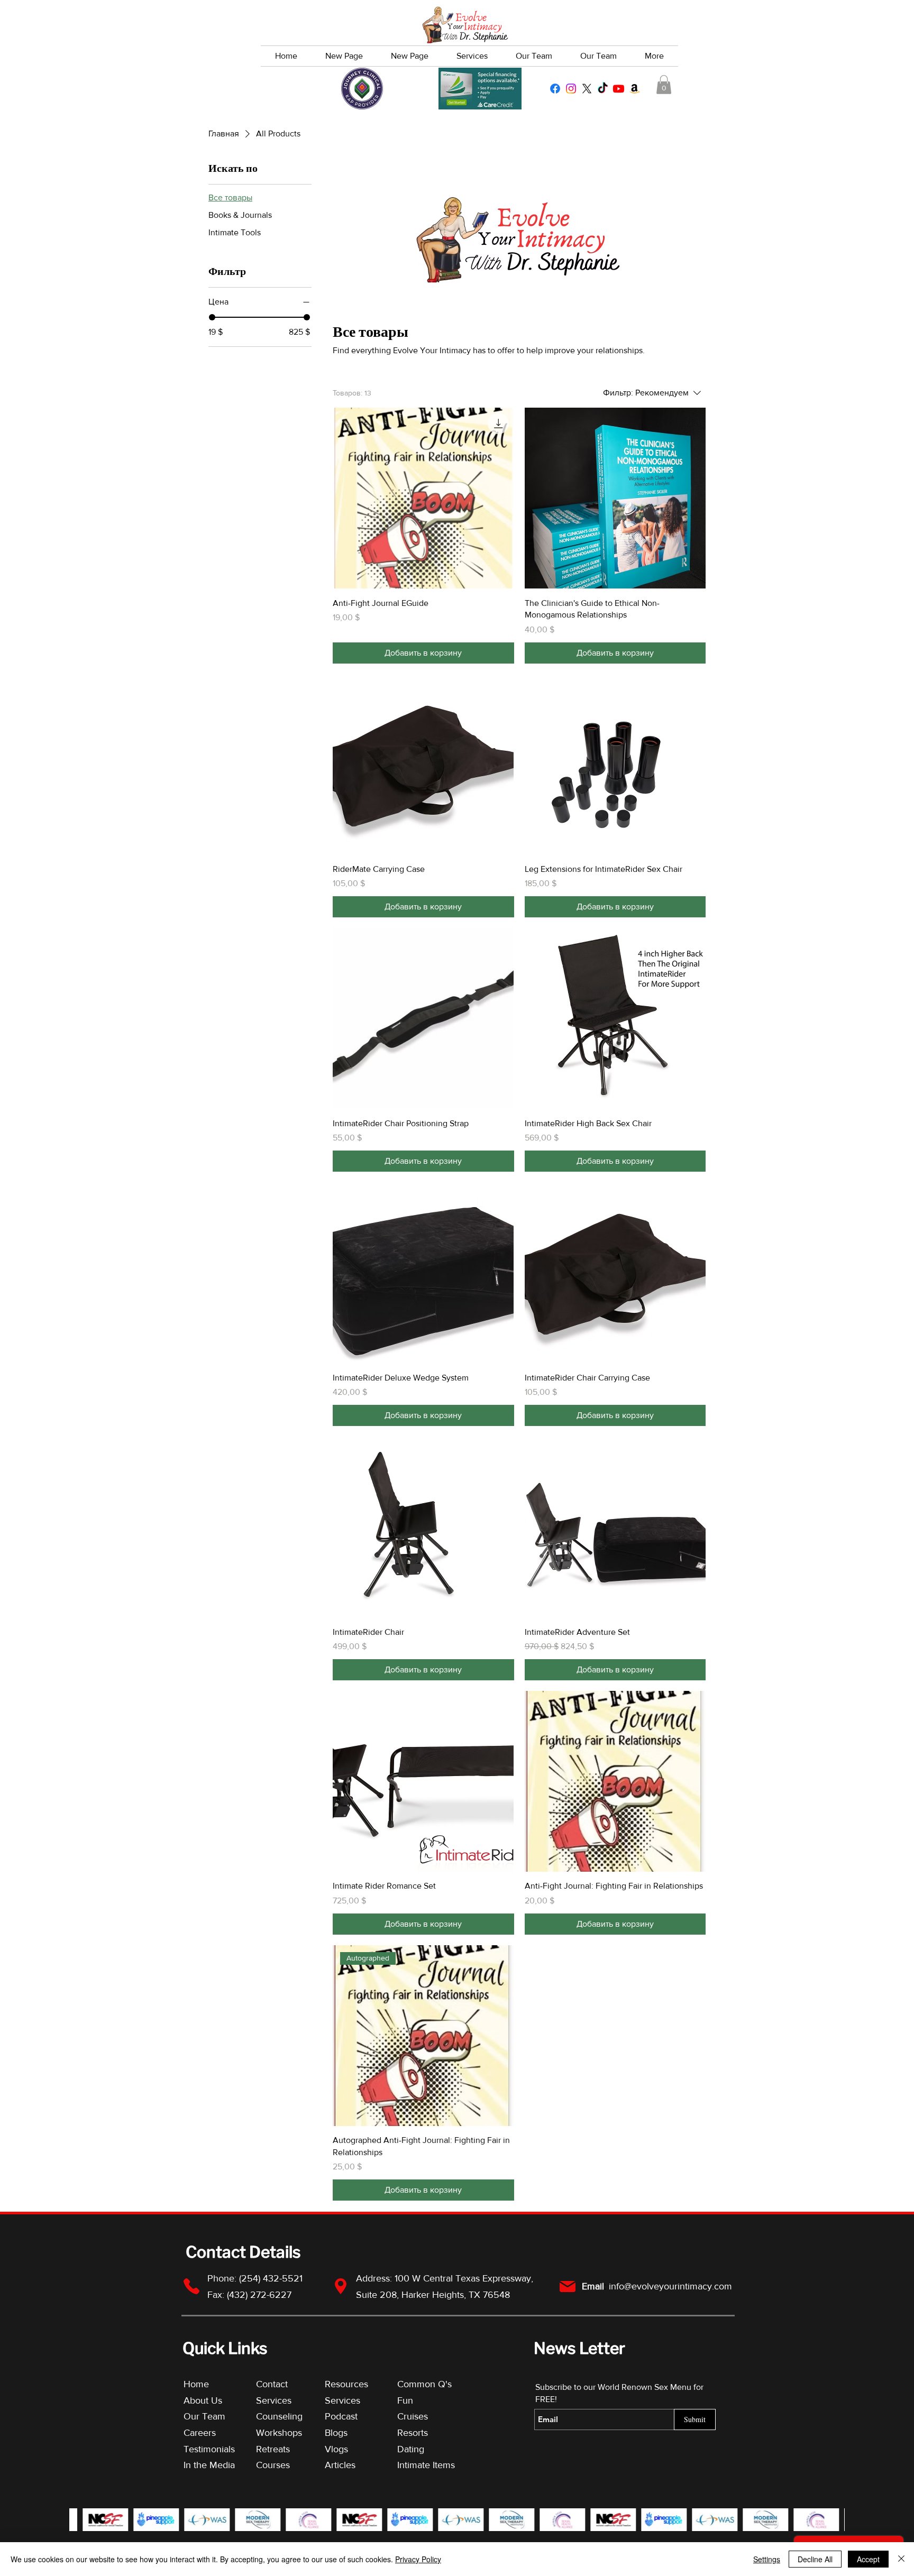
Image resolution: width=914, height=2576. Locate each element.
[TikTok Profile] (603, 89)
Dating (411, 2449)
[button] (664, 85)
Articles (340, 2465)
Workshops (279, 2433)
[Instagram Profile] (571, 89)
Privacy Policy (418, 2559)
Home (196, 2384)
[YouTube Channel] (619, 89)
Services (274, 2400)
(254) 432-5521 (272, 2278)
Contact (272, 2384)
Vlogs (336, 2449)
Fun (405, 2400)
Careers (200, 2433)
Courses (273, 2465)
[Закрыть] (901, 2559)
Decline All (815, 2559)
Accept (868, 2559)
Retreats (273, 2449)
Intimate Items (426, 2465)
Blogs (336, 2433)
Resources (346, 2384)
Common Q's (424, 2384)
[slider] (212, 317)
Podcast (341, 2416)
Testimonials (211, 2449)
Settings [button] (767, 2559)
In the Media (209, 2465)
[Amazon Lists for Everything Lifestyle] (634, 89)
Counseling (279, 2416)
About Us (203, 2400)
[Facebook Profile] (555, 89)
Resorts (413, 2433)
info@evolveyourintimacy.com (670, 2286)
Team (214, 2416)
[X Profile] (587, 89)
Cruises (413, 2416)
